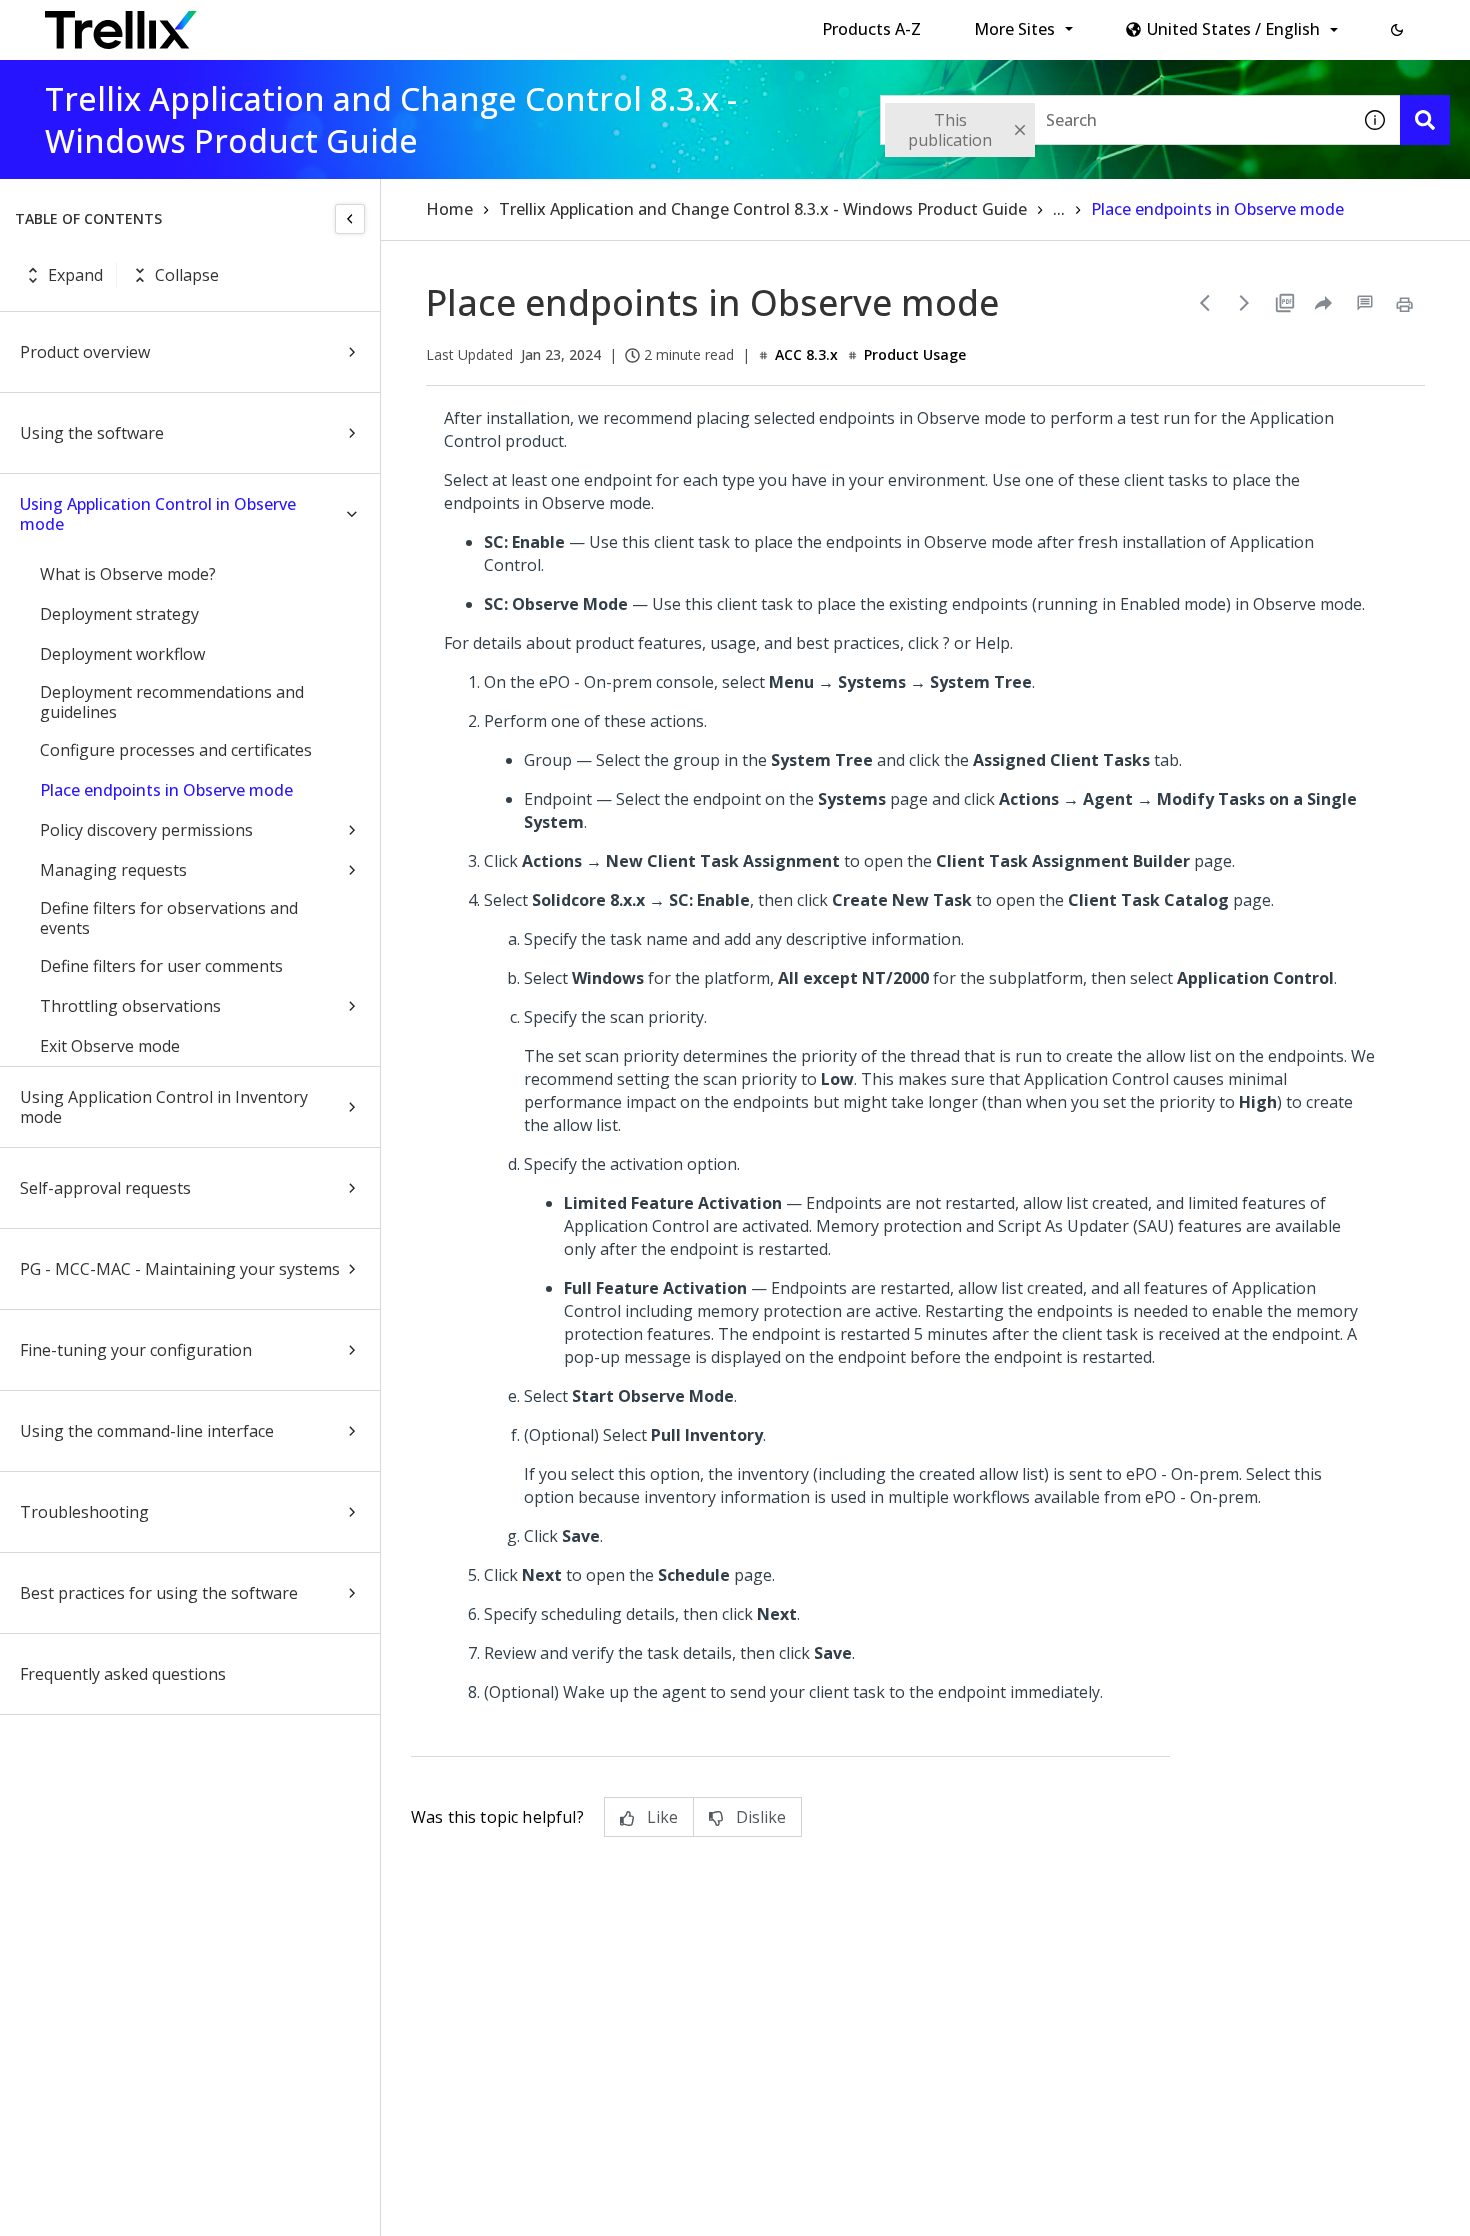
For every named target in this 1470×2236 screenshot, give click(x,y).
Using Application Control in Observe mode (158, 514)
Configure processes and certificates (176, 750)
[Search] (1425, 120)
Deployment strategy (119, 614)
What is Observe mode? (128, 574)
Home (449, 209)
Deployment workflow (122, 654)
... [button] (1059, 209)
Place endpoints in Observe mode (166, 790)
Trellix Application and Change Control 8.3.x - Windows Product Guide (763, 209)
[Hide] (350, 219)
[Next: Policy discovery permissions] (1245, 303)
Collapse (187, 275)
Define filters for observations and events (169, 918)
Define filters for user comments (161, 966)
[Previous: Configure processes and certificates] (1205, 303)
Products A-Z (871, 29)
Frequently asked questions (123, 1674)
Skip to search (483, 23)
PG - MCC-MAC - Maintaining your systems (180, 1269)
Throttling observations (130, 1006)
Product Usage (915, 354)
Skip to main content (330, 23)
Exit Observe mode (110, 1046)
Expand (75, 275)
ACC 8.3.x (806, 354)
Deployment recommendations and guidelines (172, 702)
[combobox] (1115, 120)
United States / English (1233, 29)
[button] (1397, 30)
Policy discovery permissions (146, 830)
